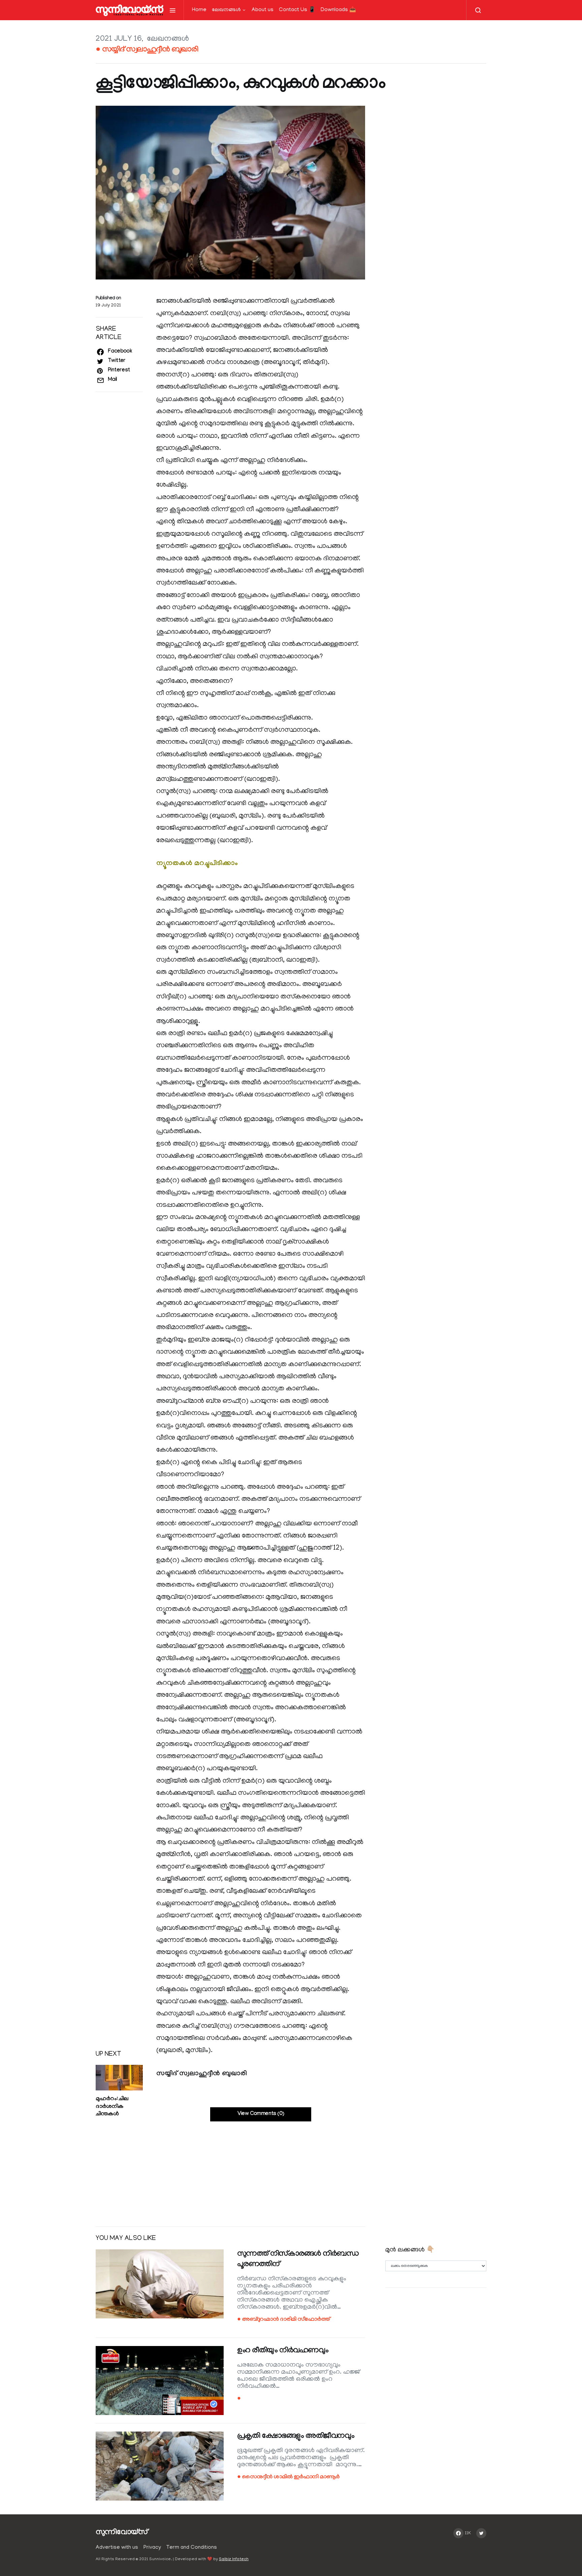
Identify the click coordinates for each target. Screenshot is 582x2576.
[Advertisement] (230, 2169)
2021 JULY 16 (119, 39)
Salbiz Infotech (234, 2559)
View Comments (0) (261, 2114)
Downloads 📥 (338, 10)
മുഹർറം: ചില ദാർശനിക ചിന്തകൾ (112, 2107)
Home (199, 10)
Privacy (152, 2548)
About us (263, 10)
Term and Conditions (192, 2548)
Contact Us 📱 (297, 10)
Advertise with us (117, 2548)
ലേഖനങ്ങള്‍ (226, 10)
